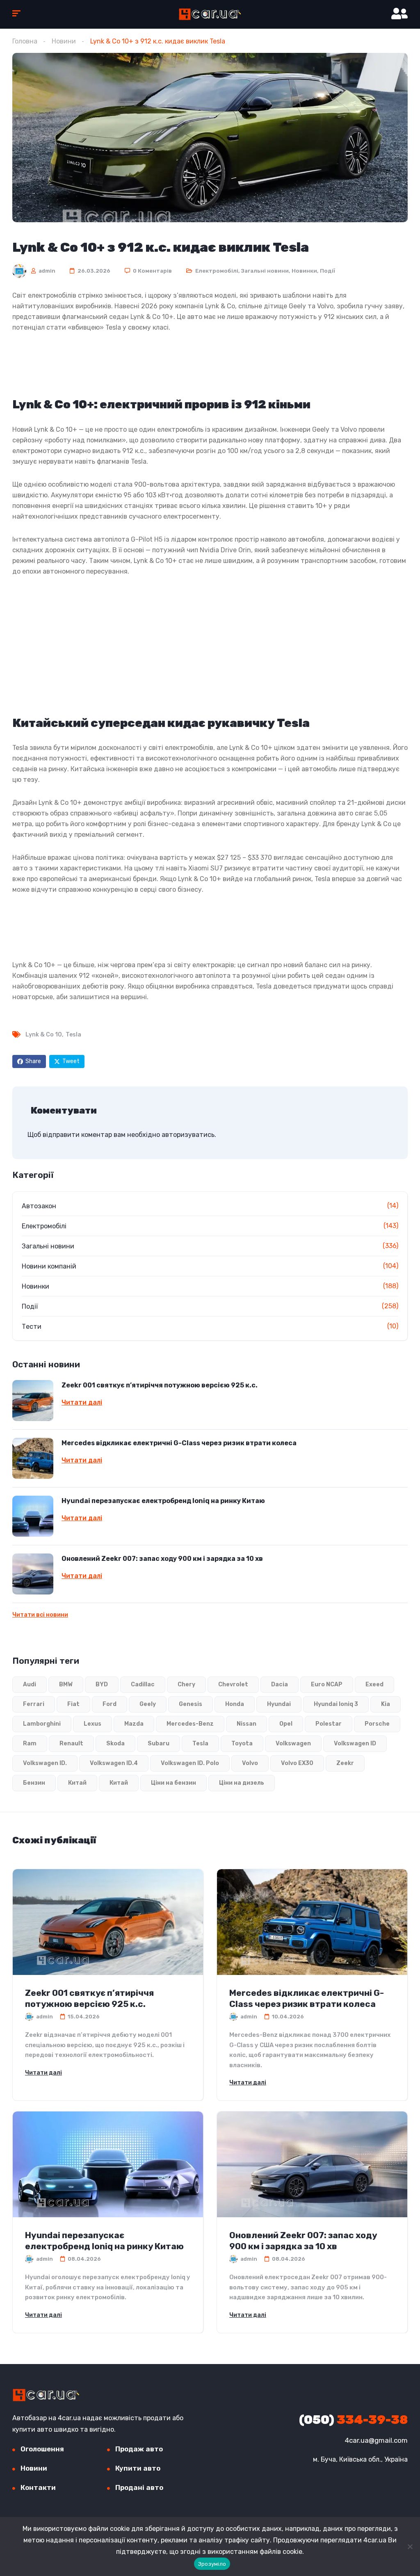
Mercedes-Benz (190, 1724)
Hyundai (279, 1704)
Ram (30, 1744)
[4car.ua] (210, 14)
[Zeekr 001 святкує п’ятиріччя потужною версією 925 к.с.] (33, 1401)
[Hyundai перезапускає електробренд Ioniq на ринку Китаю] (33, 1516)
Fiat (73, 1704)
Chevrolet (233, 1684)
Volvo (250, 1763)
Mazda (134, 1724)
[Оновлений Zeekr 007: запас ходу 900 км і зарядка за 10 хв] (33, 1574)
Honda (235, 1704)
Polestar (329, 1724)
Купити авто (138, 2468)
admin (46, 271)
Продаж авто (139, 2449)
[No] (410, 2546)
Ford (110, 1704)
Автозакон (39, 1206)
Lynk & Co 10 (44, 1035)
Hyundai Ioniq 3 (336, 1704)
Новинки (304, 271)
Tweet (71, 1061)
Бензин (34, 1783)
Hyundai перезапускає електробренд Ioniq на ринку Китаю (163, 1501)
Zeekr (345, 1763)
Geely (148, 1704)
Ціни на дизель (242, 1783)
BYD (102, 1684)
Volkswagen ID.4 (114, 1763)
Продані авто (139, 2487)
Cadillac (143, 1684)
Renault (71, 1744)
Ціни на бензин (173, 1783)
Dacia (280, 1684)
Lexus (92, 1724)
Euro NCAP (327, 1684)
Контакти (38, 2487)
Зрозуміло (212, 2564)
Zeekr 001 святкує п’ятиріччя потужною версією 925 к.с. (160, 1385)
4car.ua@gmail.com (376, 2440)
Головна (25, 41)
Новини (64, 41)
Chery (186, 1684)
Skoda (115, 1744)
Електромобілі (217, 271)
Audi (30, 1684)
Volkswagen (293, 1744)
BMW (66, 1684)
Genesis (191, 1704)
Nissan (247, 1724)
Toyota (242, 1744)
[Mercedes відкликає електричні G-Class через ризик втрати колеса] (33, 1458)
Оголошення (42, 2449)
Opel (286, 1724)
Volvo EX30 (297, 1763)
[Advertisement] (210, 364)
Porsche (377, 1724)
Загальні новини (265, 271)
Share (33, 1061)
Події (328, 271)
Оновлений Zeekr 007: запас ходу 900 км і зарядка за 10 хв (162, 1559)
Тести (32, 1327)
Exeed (374, 1684)
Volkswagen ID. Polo (190, 1763)
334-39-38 (353, 2420)
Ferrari (34, 1704)
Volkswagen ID (355, 1744)
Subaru (159, 1744)
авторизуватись (188, 1135)
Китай (77, 1783)
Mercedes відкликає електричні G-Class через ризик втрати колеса (179, 1443)
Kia (386, 1704)
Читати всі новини (40, 1615)
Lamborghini (42, 1724)
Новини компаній (49, 1266)
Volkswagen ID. (45, 1763)
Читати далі (82, 1403)
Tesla (73, 1035)
